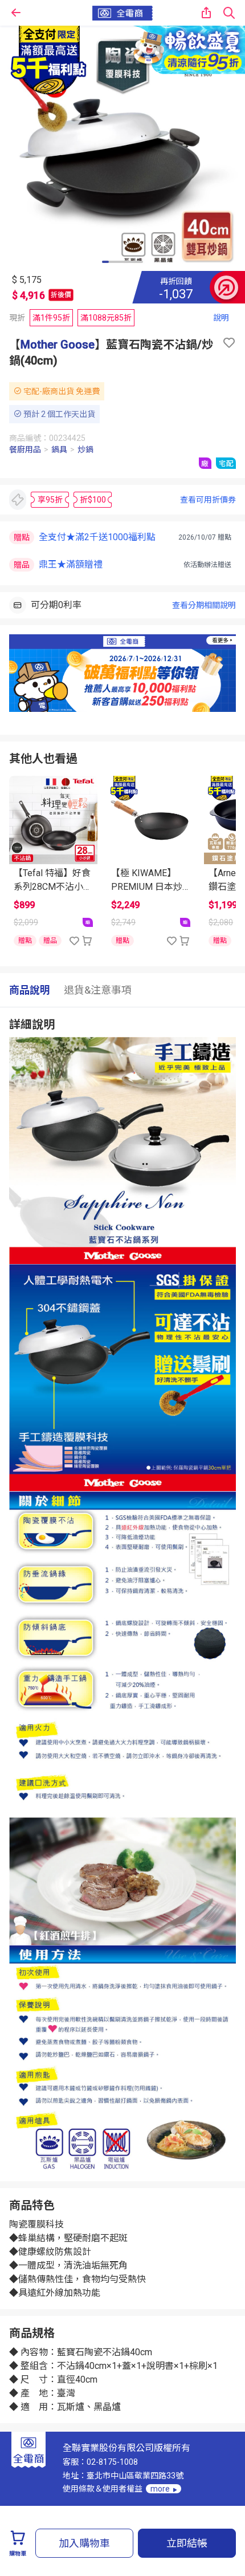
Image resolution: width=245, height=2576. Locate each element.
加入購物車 (84, 2543)
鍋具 (59, 449)
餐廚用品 (25, 449)
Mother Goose (58, 345)
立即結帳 (187, 2543)
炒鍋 (85, 449)
